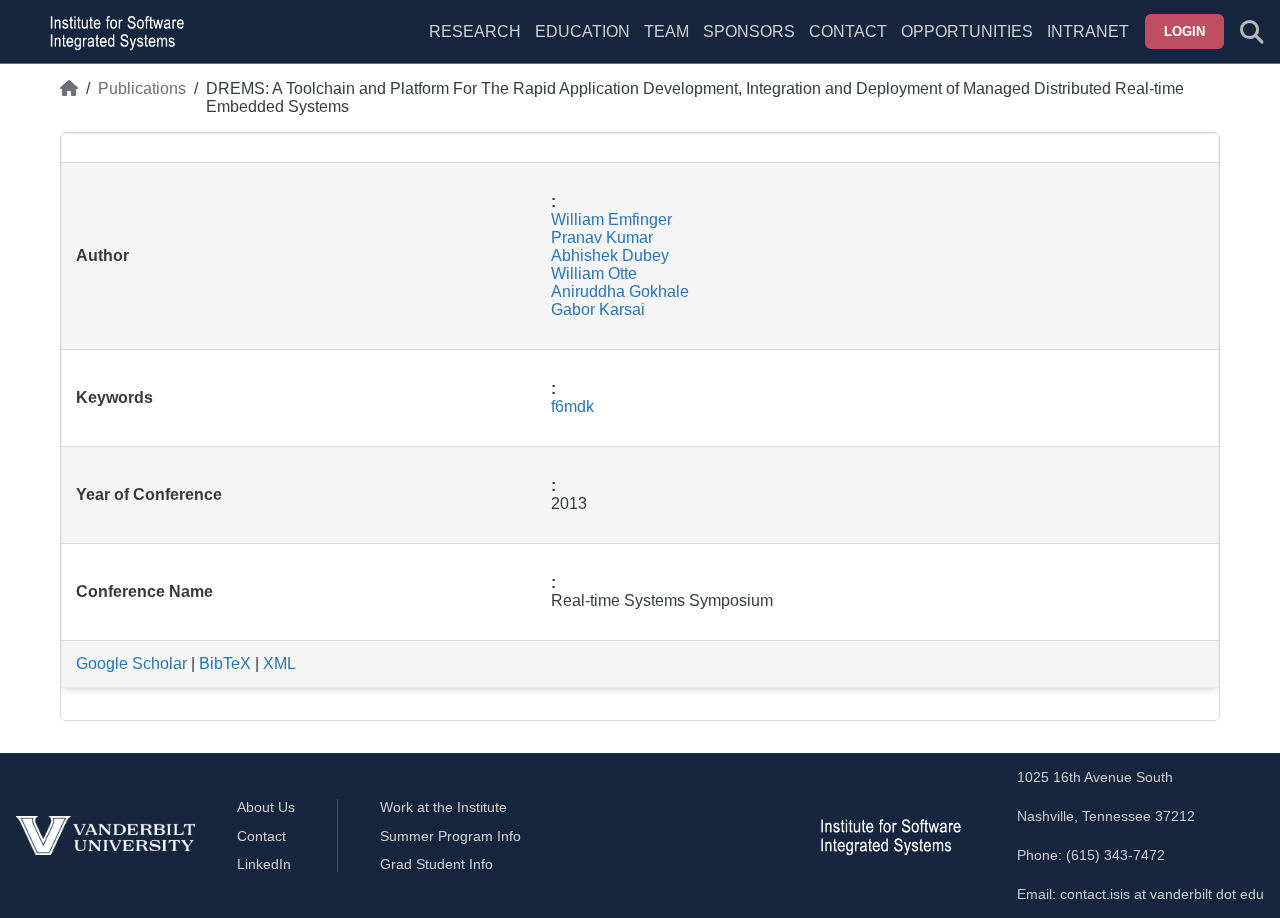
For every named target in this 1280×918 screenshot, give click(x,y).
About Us (266, 807)
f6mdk (572, 406)
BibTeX (225, 663)
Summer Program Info (450, 836)
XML (279, 663)
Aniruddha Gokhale (620, 291)
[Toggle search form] (1252, 32)
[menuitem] (666, 44)
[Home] (69, 98)
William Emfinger (611, 219)
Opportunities (967, 31)
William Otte (594, 273)
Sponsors (749, 31)
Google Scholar (131, 663)
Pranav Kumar (602, 237)
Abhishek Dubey (610, 255)
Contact (848, 31)
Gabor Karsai (598, 309)
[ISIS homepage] (112, 32)
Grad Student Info (436, 864)
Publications (142, 88)
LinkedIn (264, 864)
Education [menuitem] (582, 31)
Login (1184, 31)
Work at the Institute (443, 807)
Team (666, 31)
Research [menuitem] (475, 31)
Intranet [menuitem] (1088, 31)
